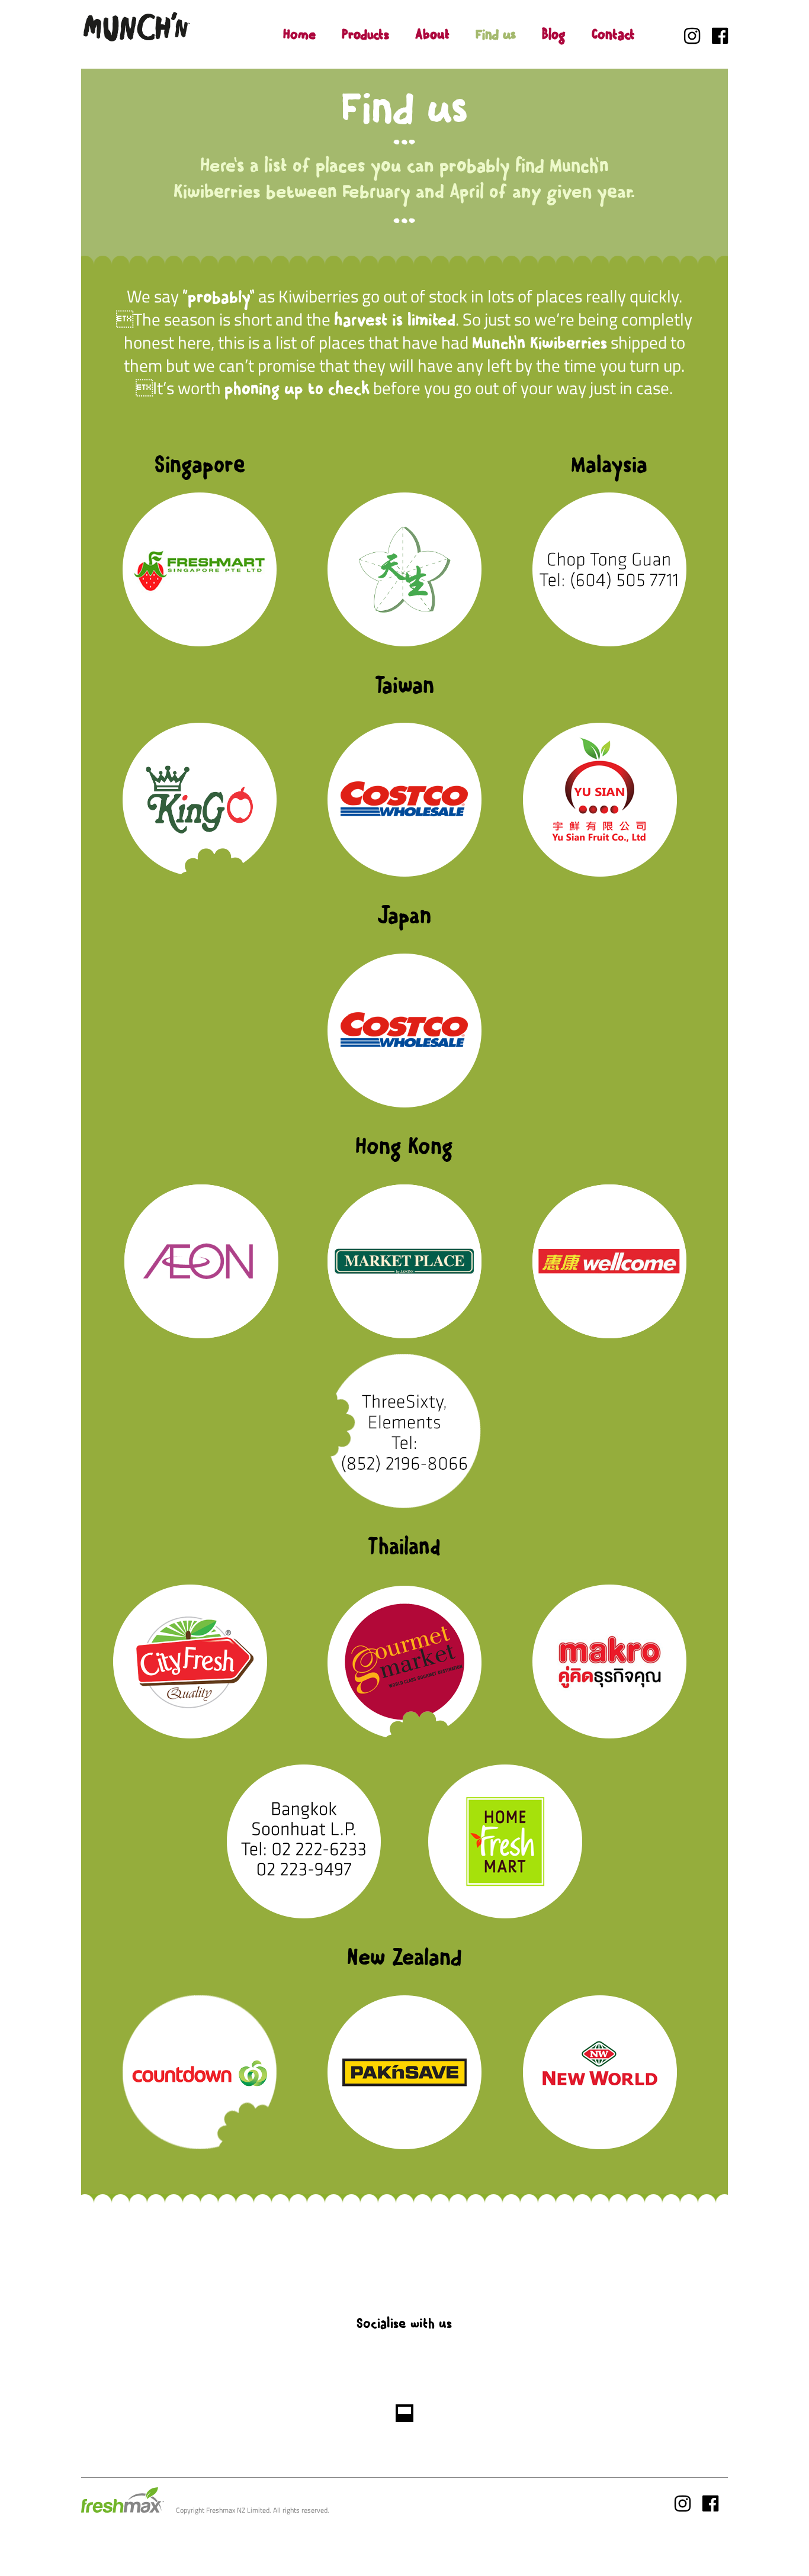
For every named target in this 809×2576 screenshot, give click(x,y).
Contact (613, 34)
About (432, 34)
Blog (554, 34)
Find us (496, 34)
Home (299, 34)
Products (365, 34)
